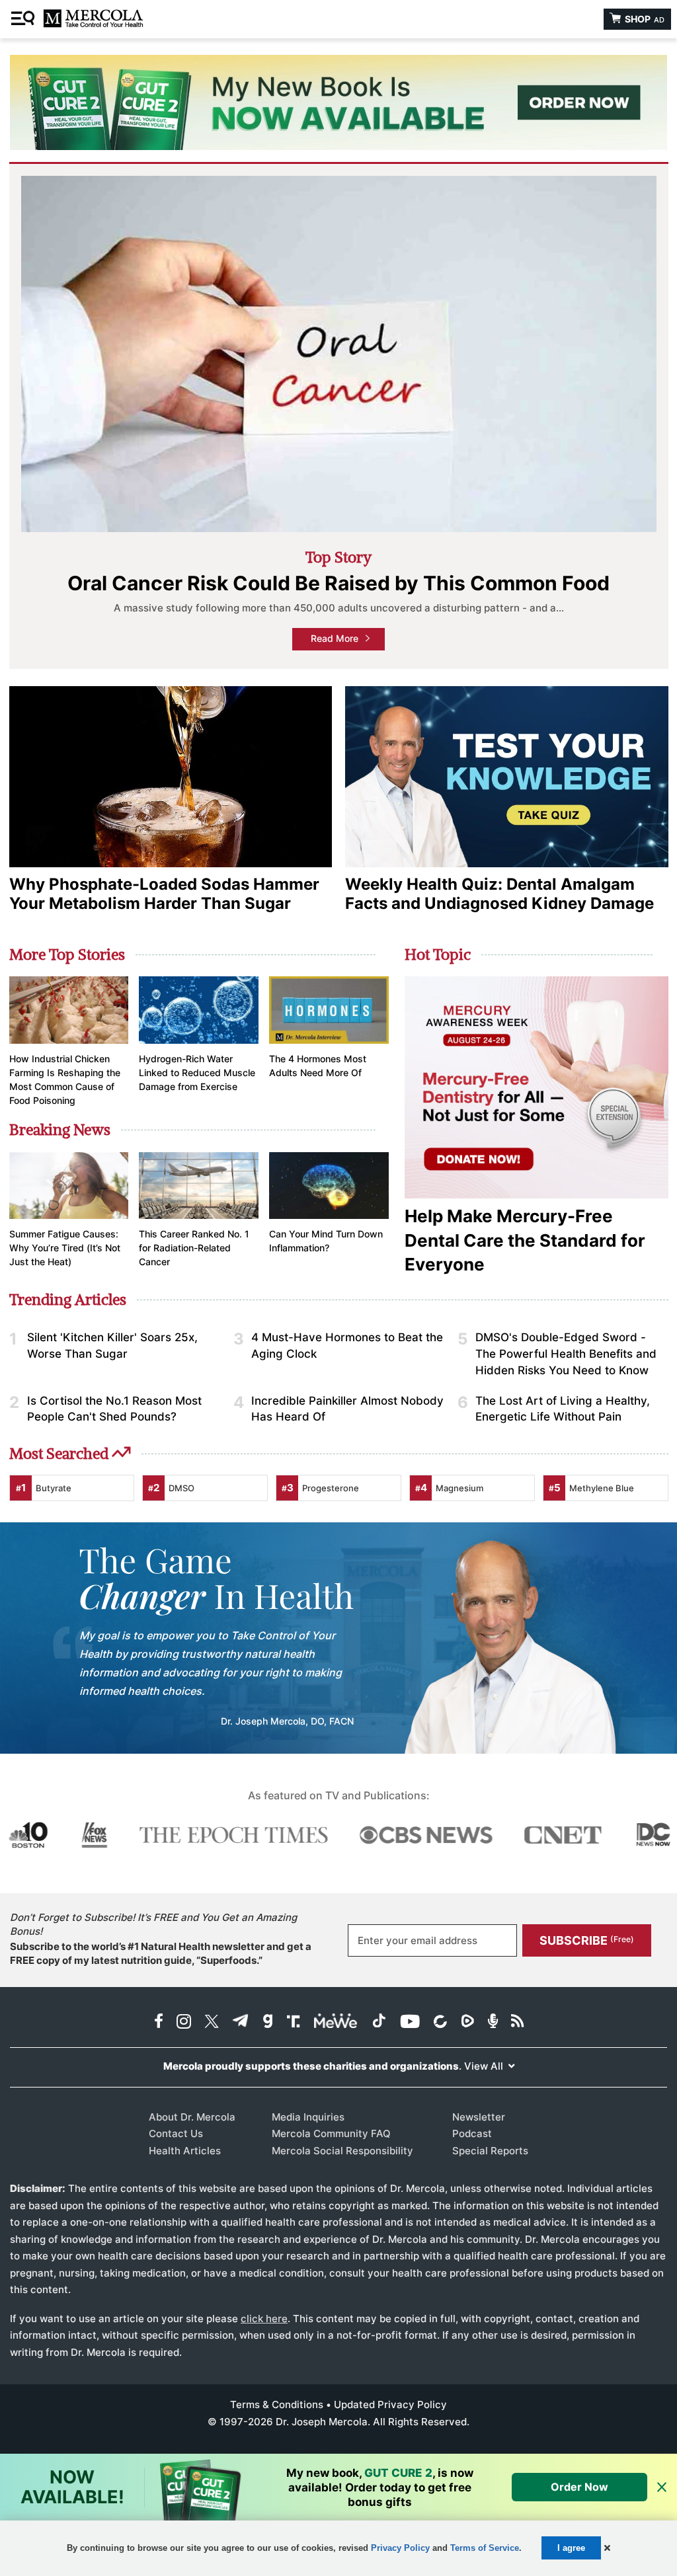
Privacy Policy (400, 2548)
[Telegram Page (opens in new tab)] (241, 2022)
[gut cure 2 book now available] (338, 102)
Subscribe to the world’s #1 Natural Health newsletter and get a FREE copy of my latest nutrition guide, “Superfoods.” (161, 1953)
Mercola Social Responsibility (342, 2151)
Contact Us (176, 2133)
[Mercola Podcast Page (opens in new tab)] (493, 2022)
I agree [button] (571, 2548)
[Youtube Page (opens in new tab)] (410, 2022)
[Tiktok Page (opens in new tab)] (379, 2022)
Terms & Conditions (277, 2404)
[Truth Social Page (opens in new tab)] (294, 2022)
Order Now (579, 2487)
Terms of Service (485, 2548)
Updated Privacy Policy (390, 2404)
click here (264, 2319)
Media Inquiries (308, 2117)
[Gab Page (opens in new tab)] (268, 2022)
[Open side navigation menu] (24, 19)
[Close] (662, 2488)
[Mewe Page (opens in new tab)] (336, 2022)
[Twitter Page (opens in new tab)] (212, 2022)
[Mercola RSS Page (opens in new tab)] (517, 2022)
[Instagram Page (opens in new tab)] (184, 2022)
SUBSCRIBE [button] (587, 1940)
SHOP (644, 19)
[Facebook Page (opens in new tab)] (159, 2022)
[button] (607, 2548)
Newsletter (479, 2117)
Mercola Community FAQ (331, 2133)
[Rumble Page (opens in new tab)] (467, 2022)
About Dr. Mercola (192, 2117)
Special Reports (490, 2151)
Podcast (472, 2133)
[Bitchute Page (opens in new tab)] (440, 2022)
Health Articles (185, 2151)
